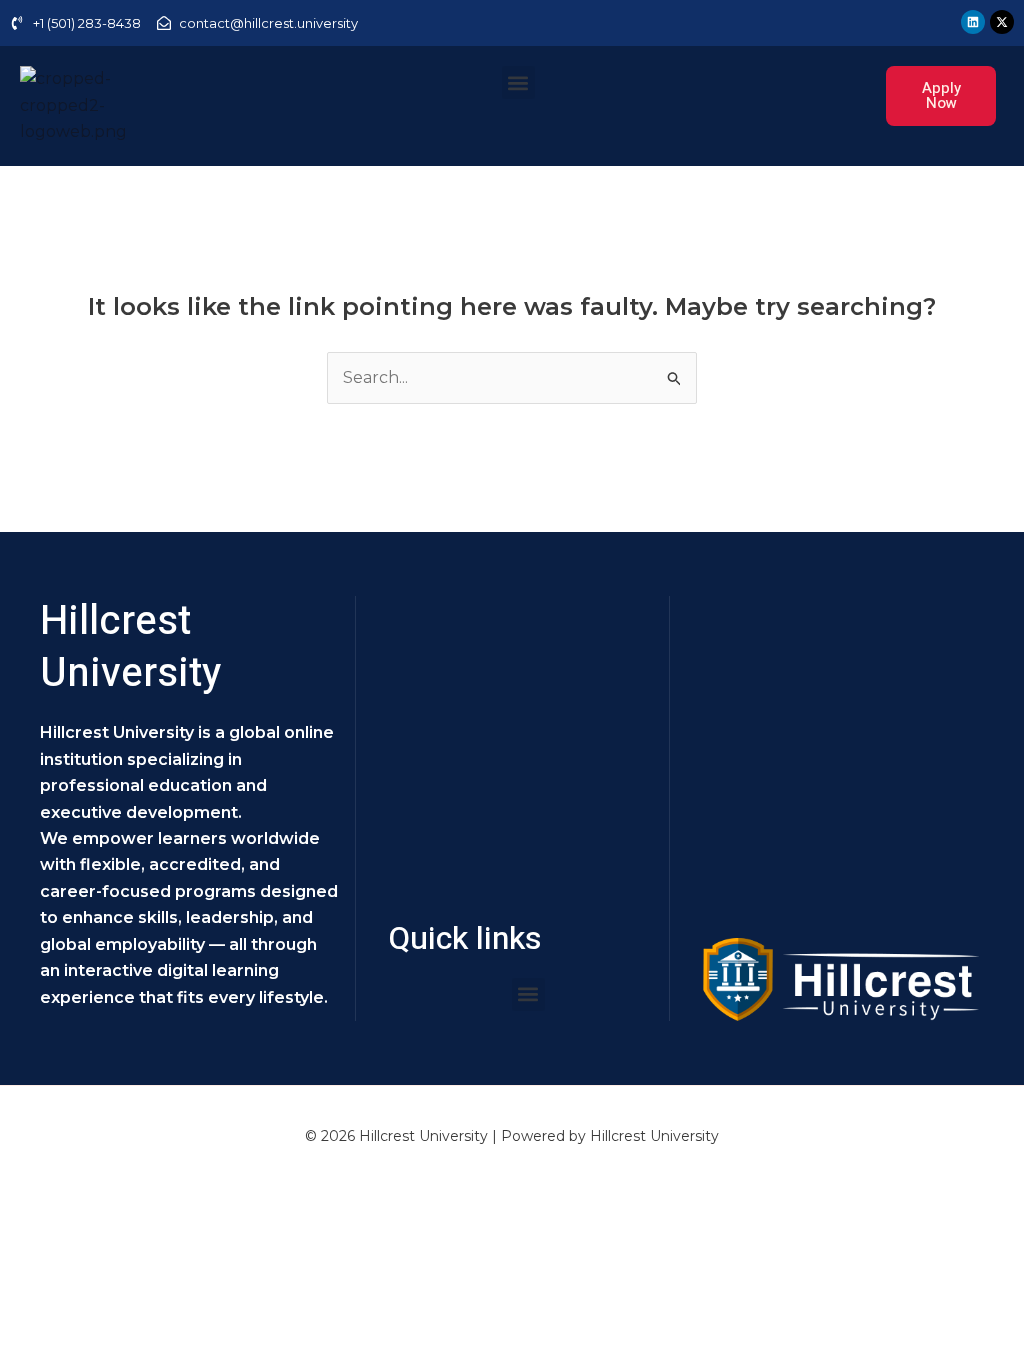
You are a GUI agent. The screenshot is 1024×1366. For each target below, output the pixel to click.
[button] (518, 82)
